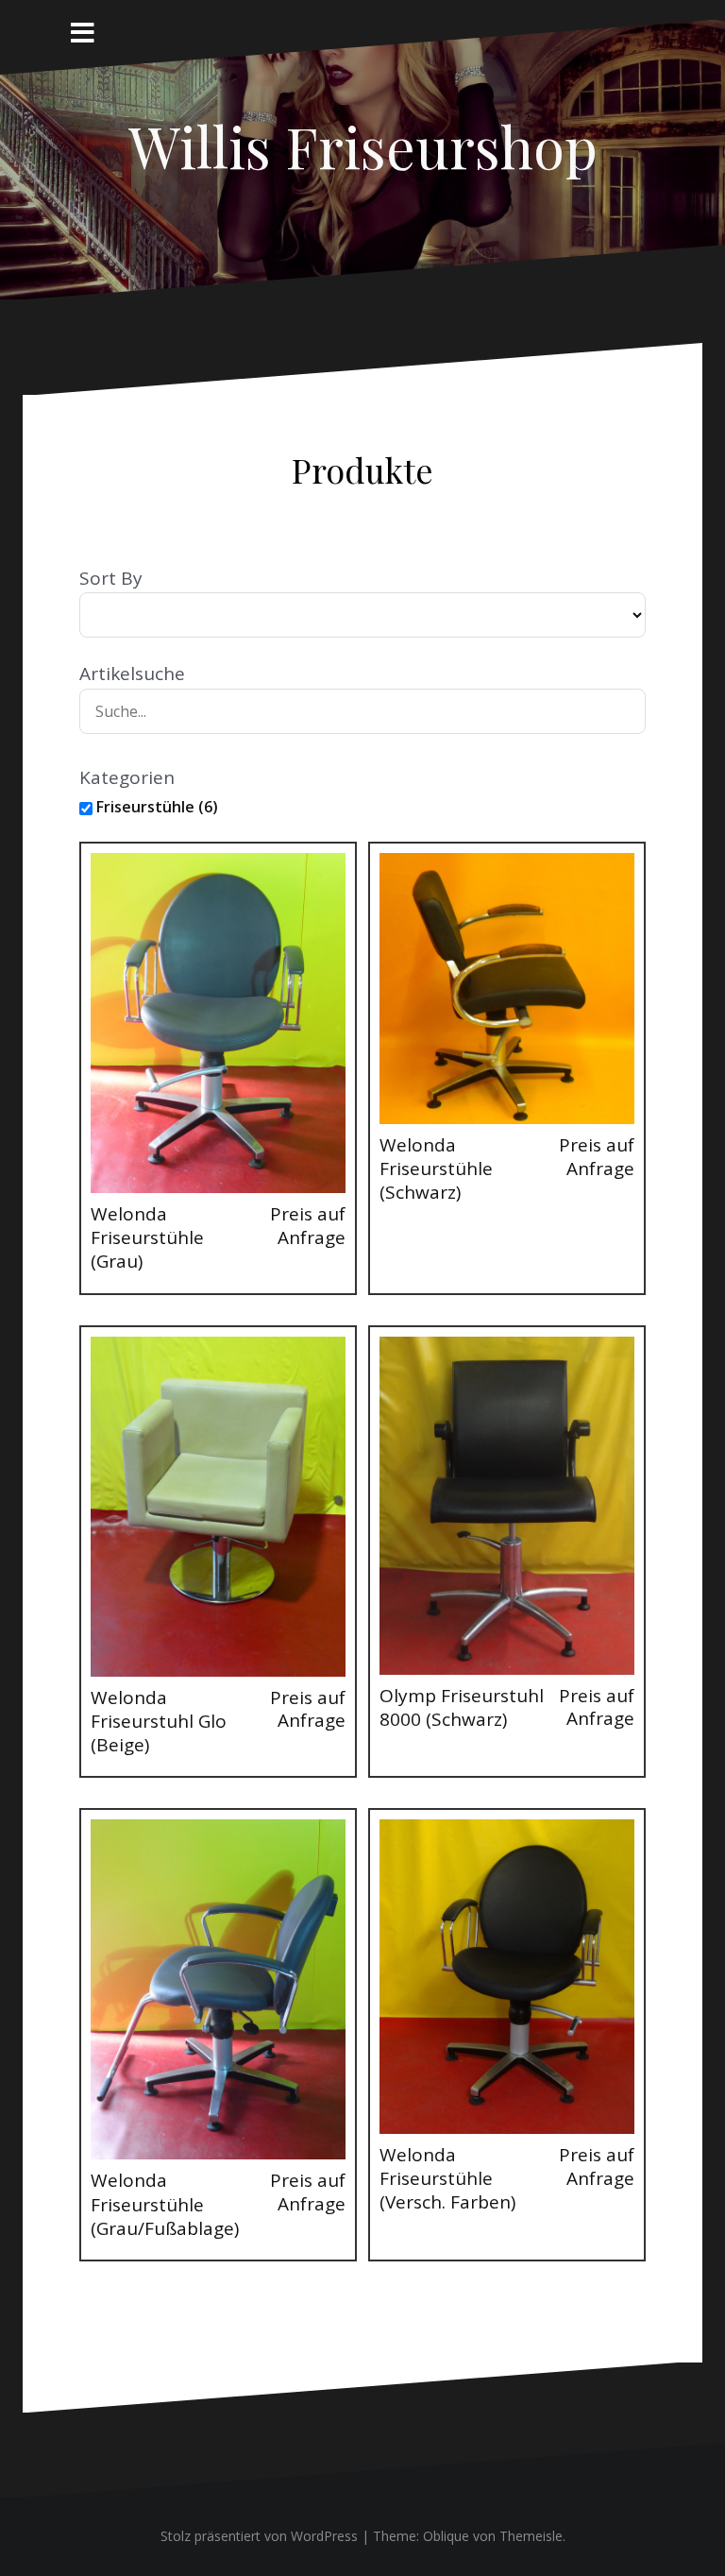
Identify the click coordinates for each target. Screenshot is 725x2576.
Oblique (446, 2536)
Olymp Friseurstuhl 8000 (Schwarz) (462, 1707)
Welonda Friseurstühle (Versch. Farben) (447, 2179)
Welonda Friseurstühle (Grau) (147, 1238)
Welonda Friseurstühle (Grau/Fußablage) (165, 2204)
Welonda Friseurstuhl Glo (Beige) (159, 1722)
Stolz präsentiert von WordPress (259, 2536)
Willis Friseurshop (363, 145)
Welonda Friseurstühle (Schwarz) (436, 1169)
